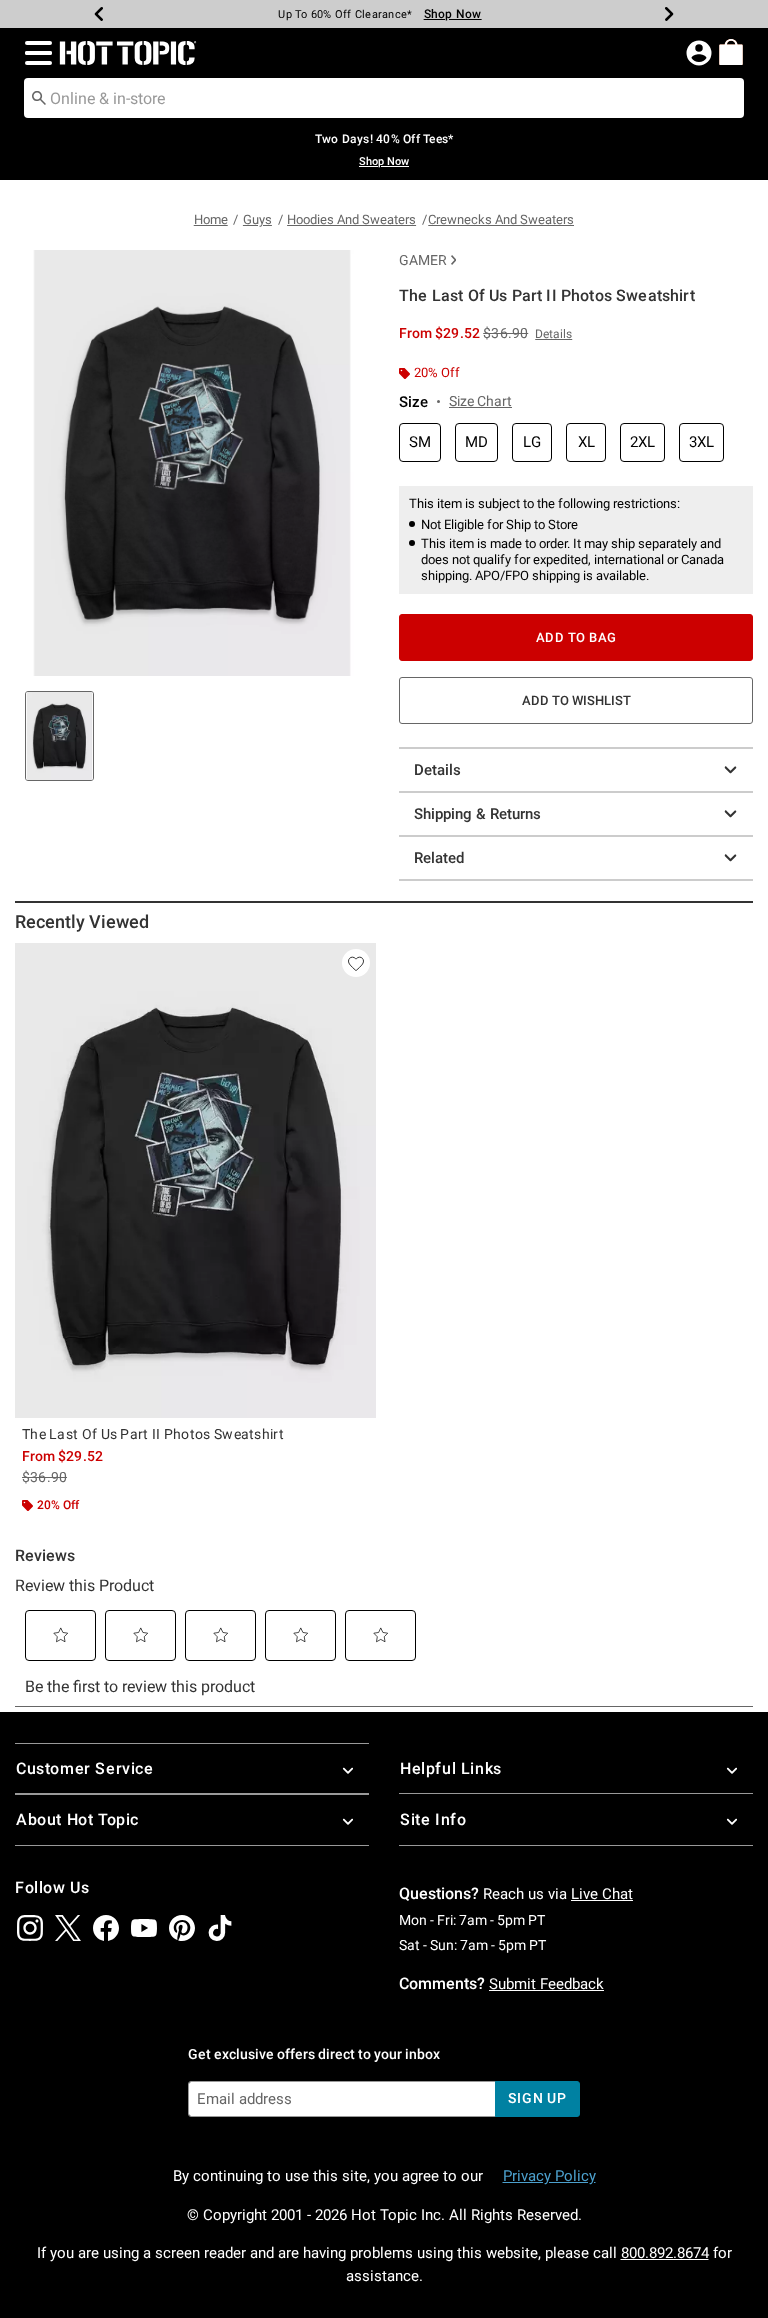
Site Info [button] (433, 1819)
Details (437, 770)
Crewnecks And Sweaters (501, 219)
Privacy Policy (549, 2176)
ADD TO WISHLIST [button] (576, 700)
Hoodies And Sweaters (351, 219)
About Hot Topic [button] (77, 1819)
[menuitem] (731, 52)
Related (439, 858)
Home (211, 219)
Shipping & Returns (477, 814)
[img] (30, 1928)
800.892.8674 (665, 2253)
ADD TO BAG (576, 637)
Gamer (423, 260)
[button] (34, 53)
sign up (537, 2098)
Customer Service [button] (85, 1768)
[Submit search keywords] (39, 97)
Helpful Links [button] (451, 1768)
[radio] (420, 442)
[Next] (669, 14)
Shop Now (453, 14)
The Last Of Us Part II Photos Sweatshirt (153, 1434)
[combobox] (384, 98)
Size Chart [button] (480, 401)
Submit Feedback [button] (546, 1984)
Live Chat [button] (602, 1894)
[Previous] (99, 14)
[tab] (59, 736)
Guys (257, 219)
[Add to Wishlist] (356, 963)
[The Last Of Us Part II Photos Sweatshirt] (195, 1180)
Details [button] (553, 334)
